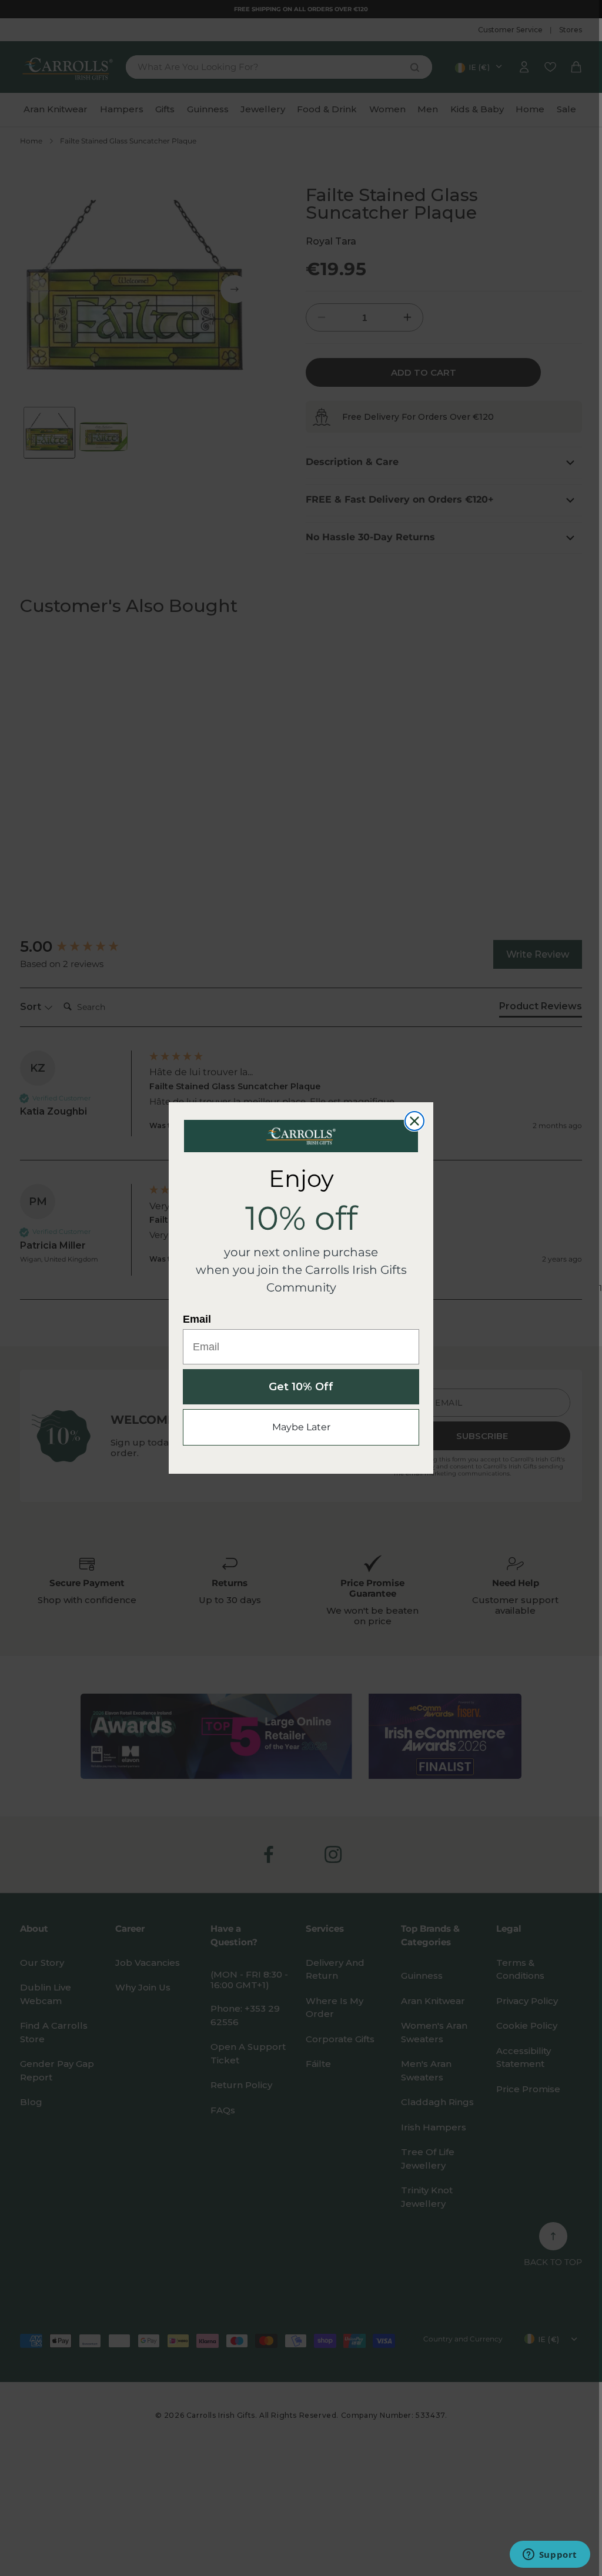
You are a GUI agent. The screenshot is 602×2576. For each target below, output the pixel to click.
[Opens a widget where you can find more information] (550, 2555)
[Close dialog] (414, 1121)
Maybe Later (301, 1427)
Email (197, 1319)
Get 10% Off (301, 1387)
